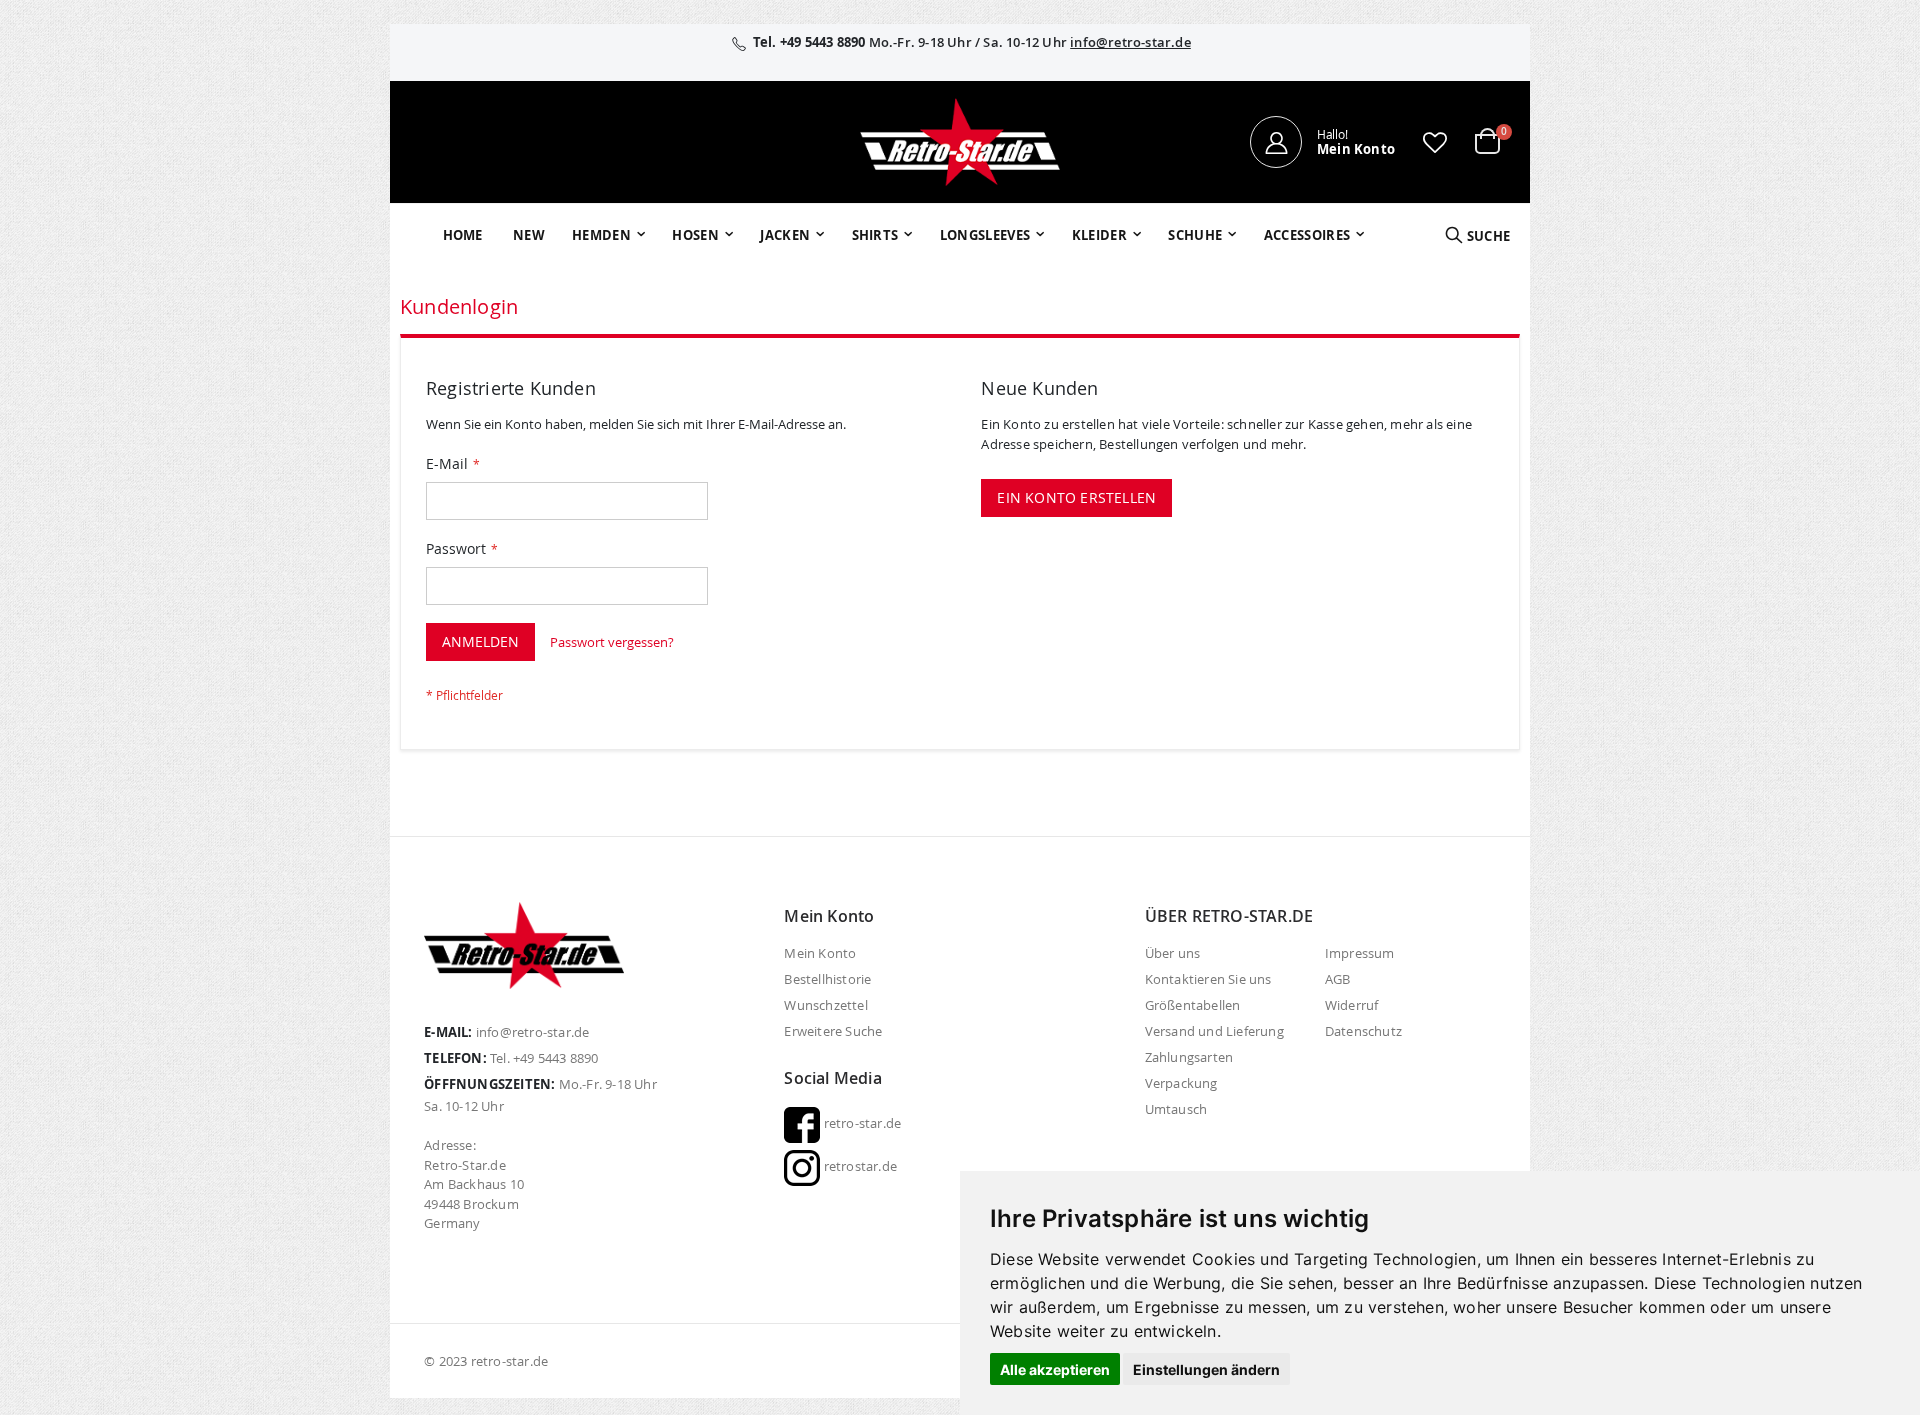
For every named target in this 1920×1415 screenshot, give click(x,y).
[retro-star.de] (960, 142)
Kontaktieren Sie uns (1208, 979)
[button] (1435, 142)
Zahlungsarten (1189, 1057)
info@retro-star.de (1130, 42)
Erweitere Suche (833, 1031)
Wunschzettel (825, 1005)
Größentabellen (1193, 1005)
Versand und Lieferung (1214, 1031)
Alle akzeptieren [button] (1055, 1369)
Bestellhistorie (827, 979)
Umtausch (1176, 1109)
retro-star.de (860, 1123)
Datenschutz (1363, 1031)
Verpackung (1181, 1083)
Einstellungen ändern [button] (1206, 1369)
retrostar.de (858, 1166)
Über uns (1173, 953)
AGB (1338, 979)
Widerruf (1352, 1005)
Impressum (1360, 953)
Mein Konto (820, 953)
